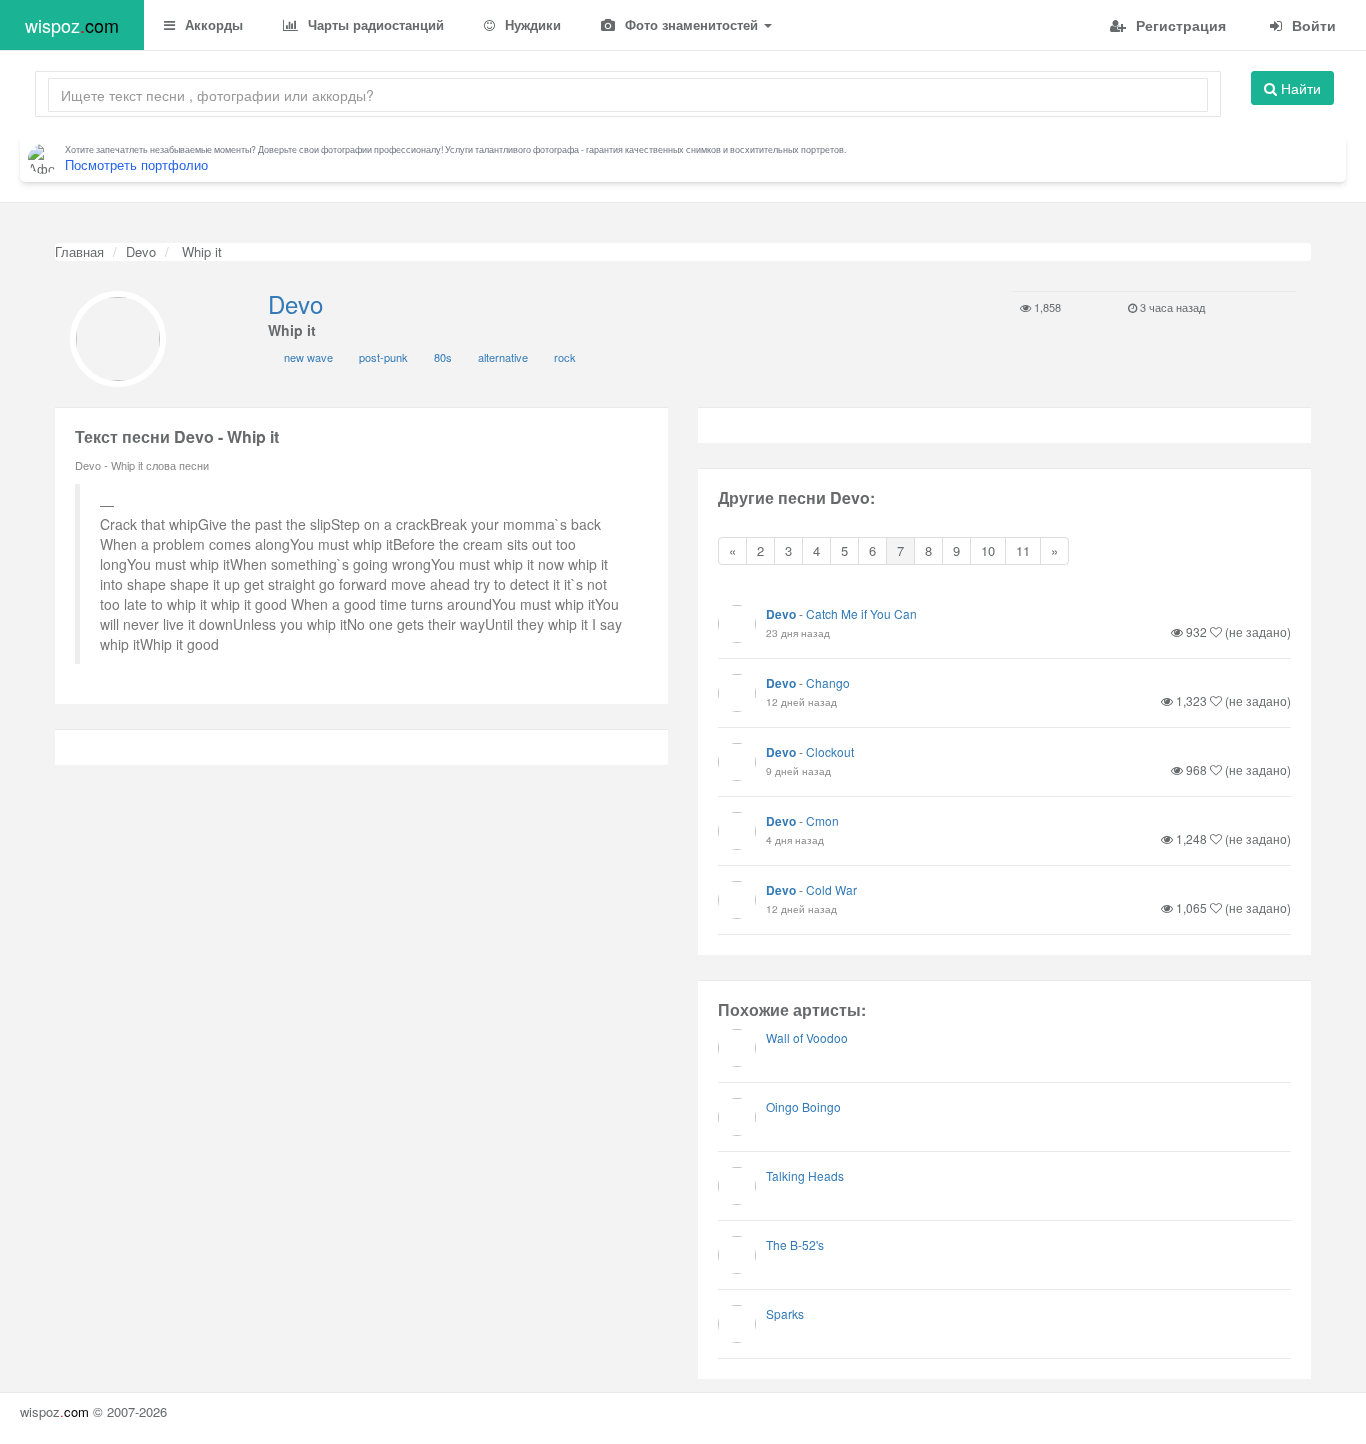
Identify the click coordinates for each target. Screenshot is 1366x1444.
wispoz (72, 25)
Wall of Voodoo (807, 1037)
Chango (828, 682)
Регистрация (1179, 25)
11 (1023, 550)
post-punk (383, 357)
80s (443, 357)
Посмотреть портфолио (136, 164)
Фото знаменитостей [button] (691, 24)
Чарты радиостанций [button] (374, 24)
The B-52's (795, 1244)
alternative (503, 357)
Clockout (830, 751)
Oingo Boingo (803, 1106)
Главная (79, 251)
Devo (141, 251)
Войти (1312, 25)
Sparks (785, 1313)
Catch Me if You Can (861, 613)
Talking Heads (805, 1175)
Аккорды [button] (212, 24)
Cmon (822, 820)
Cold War (831, 889)
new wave (308, 357)
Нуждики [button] (531, 24)
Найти (1299, 88)
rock (565, 357)
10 (988, 550)
